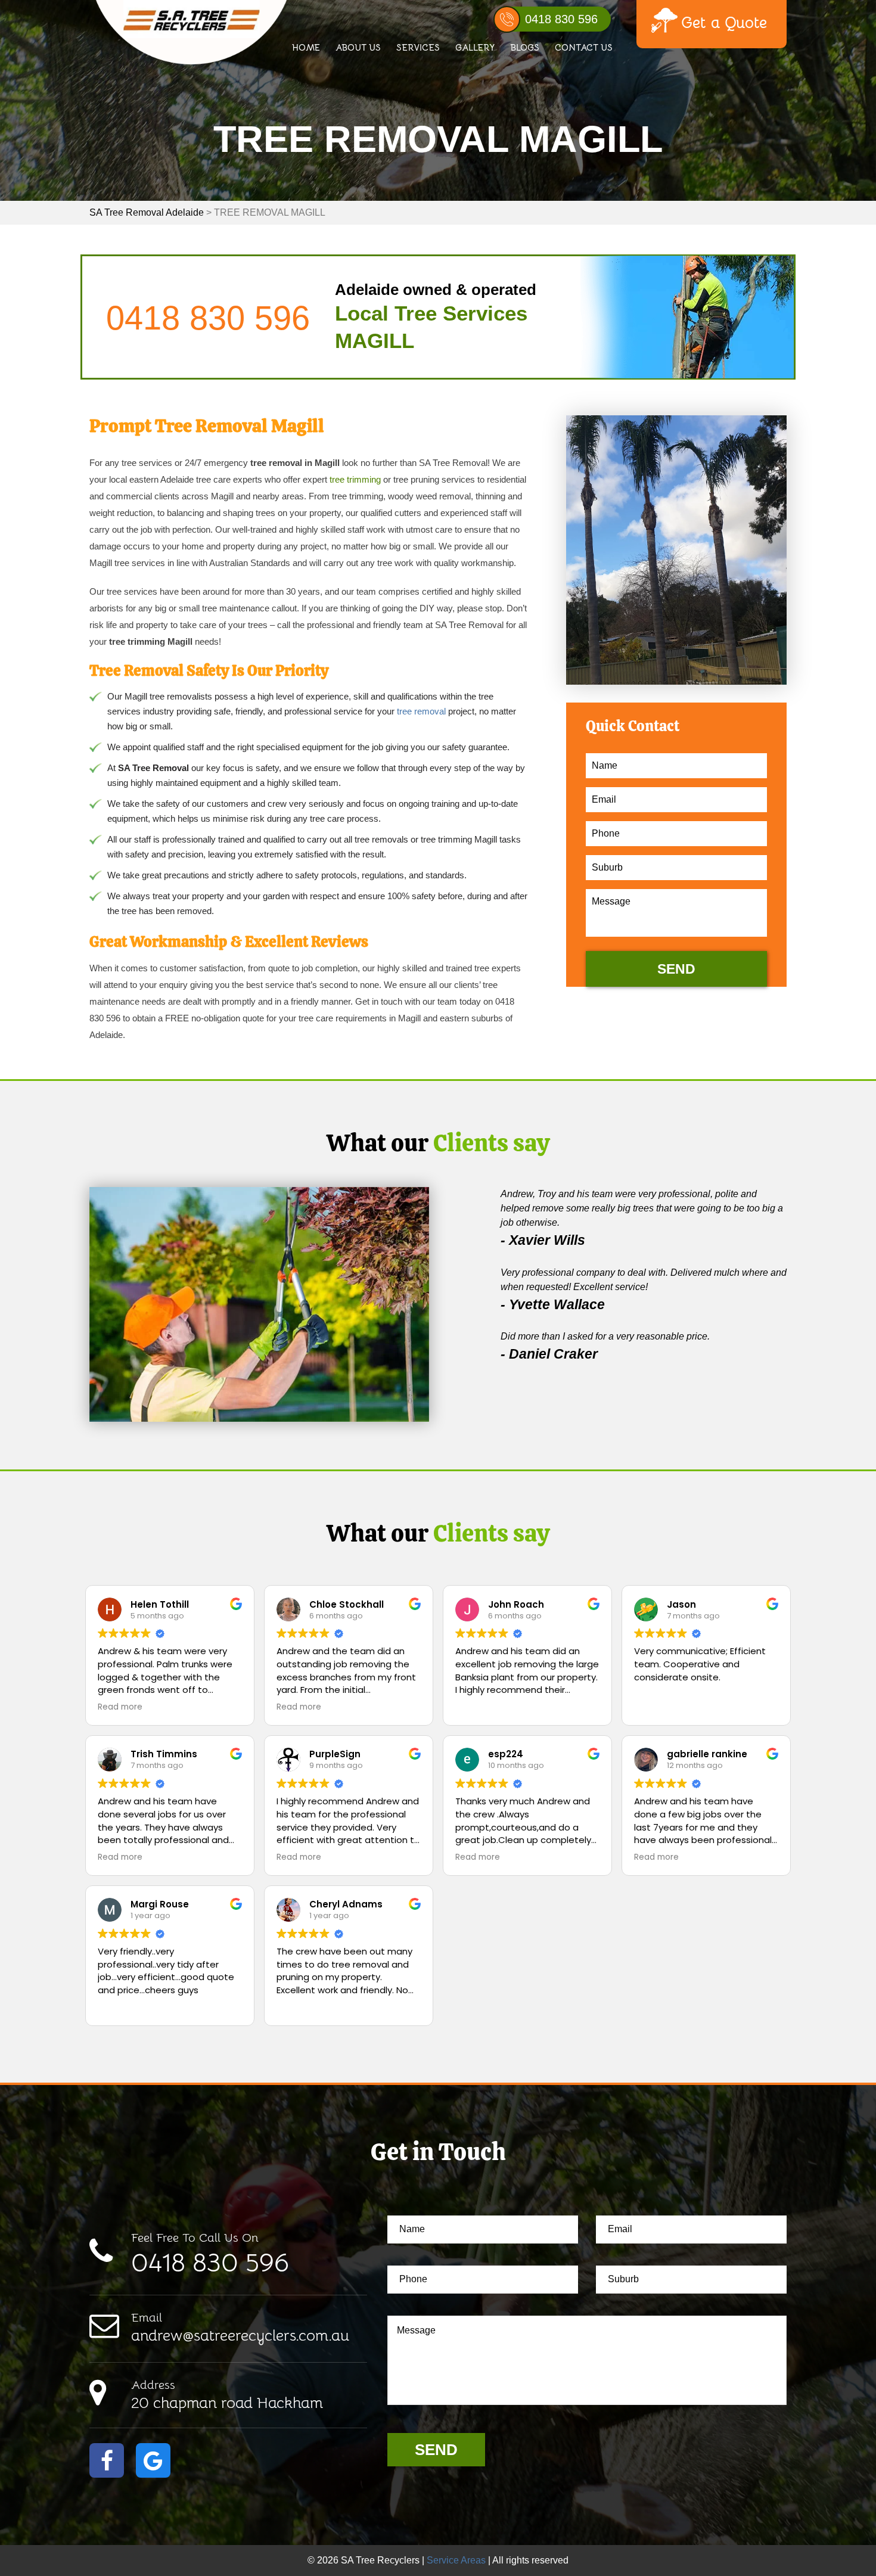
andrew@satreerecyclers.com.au (240, 2328)
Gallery (475, 47)
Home (306, 47)
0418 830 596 (561, 19)
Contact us (584, 47)
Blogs (525, 47)
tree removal (421, 711)
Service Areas (456, 2560)
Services (418, 47)
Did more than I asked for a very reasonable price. (605, 1336)
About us (358, 47)
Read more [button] (120, 1707)
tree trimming (355, 479)
